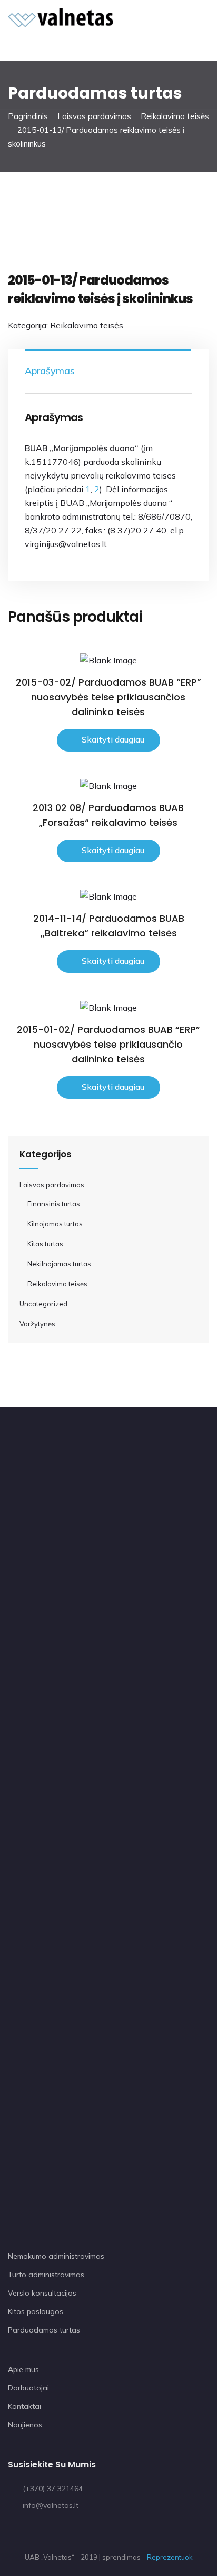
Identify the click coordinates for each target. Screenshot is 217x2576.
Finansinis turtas (54, 1204)
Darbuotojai (28, 2388)
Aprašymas (50, 371)
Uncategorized (43, 1304)
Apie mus (23, 2369)
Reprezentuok (170, 2557)
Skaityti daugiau (113, 739)
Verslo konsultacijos (42, 2293)
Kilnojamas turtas (55, 1224)
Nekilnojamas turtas (59, 1264)
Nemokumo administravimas (56, 2256)
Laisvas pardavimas (94, 116)
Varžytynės (37, 1324)
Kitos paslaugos (36, 2311)
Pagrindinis (28, 116)
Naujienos (25, 2425)
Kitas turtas (45, 1244)
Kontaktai (24, 2406)
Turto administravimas (46, 2275)
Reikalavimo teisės (175, 116)
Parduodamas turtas (44, 2330)
